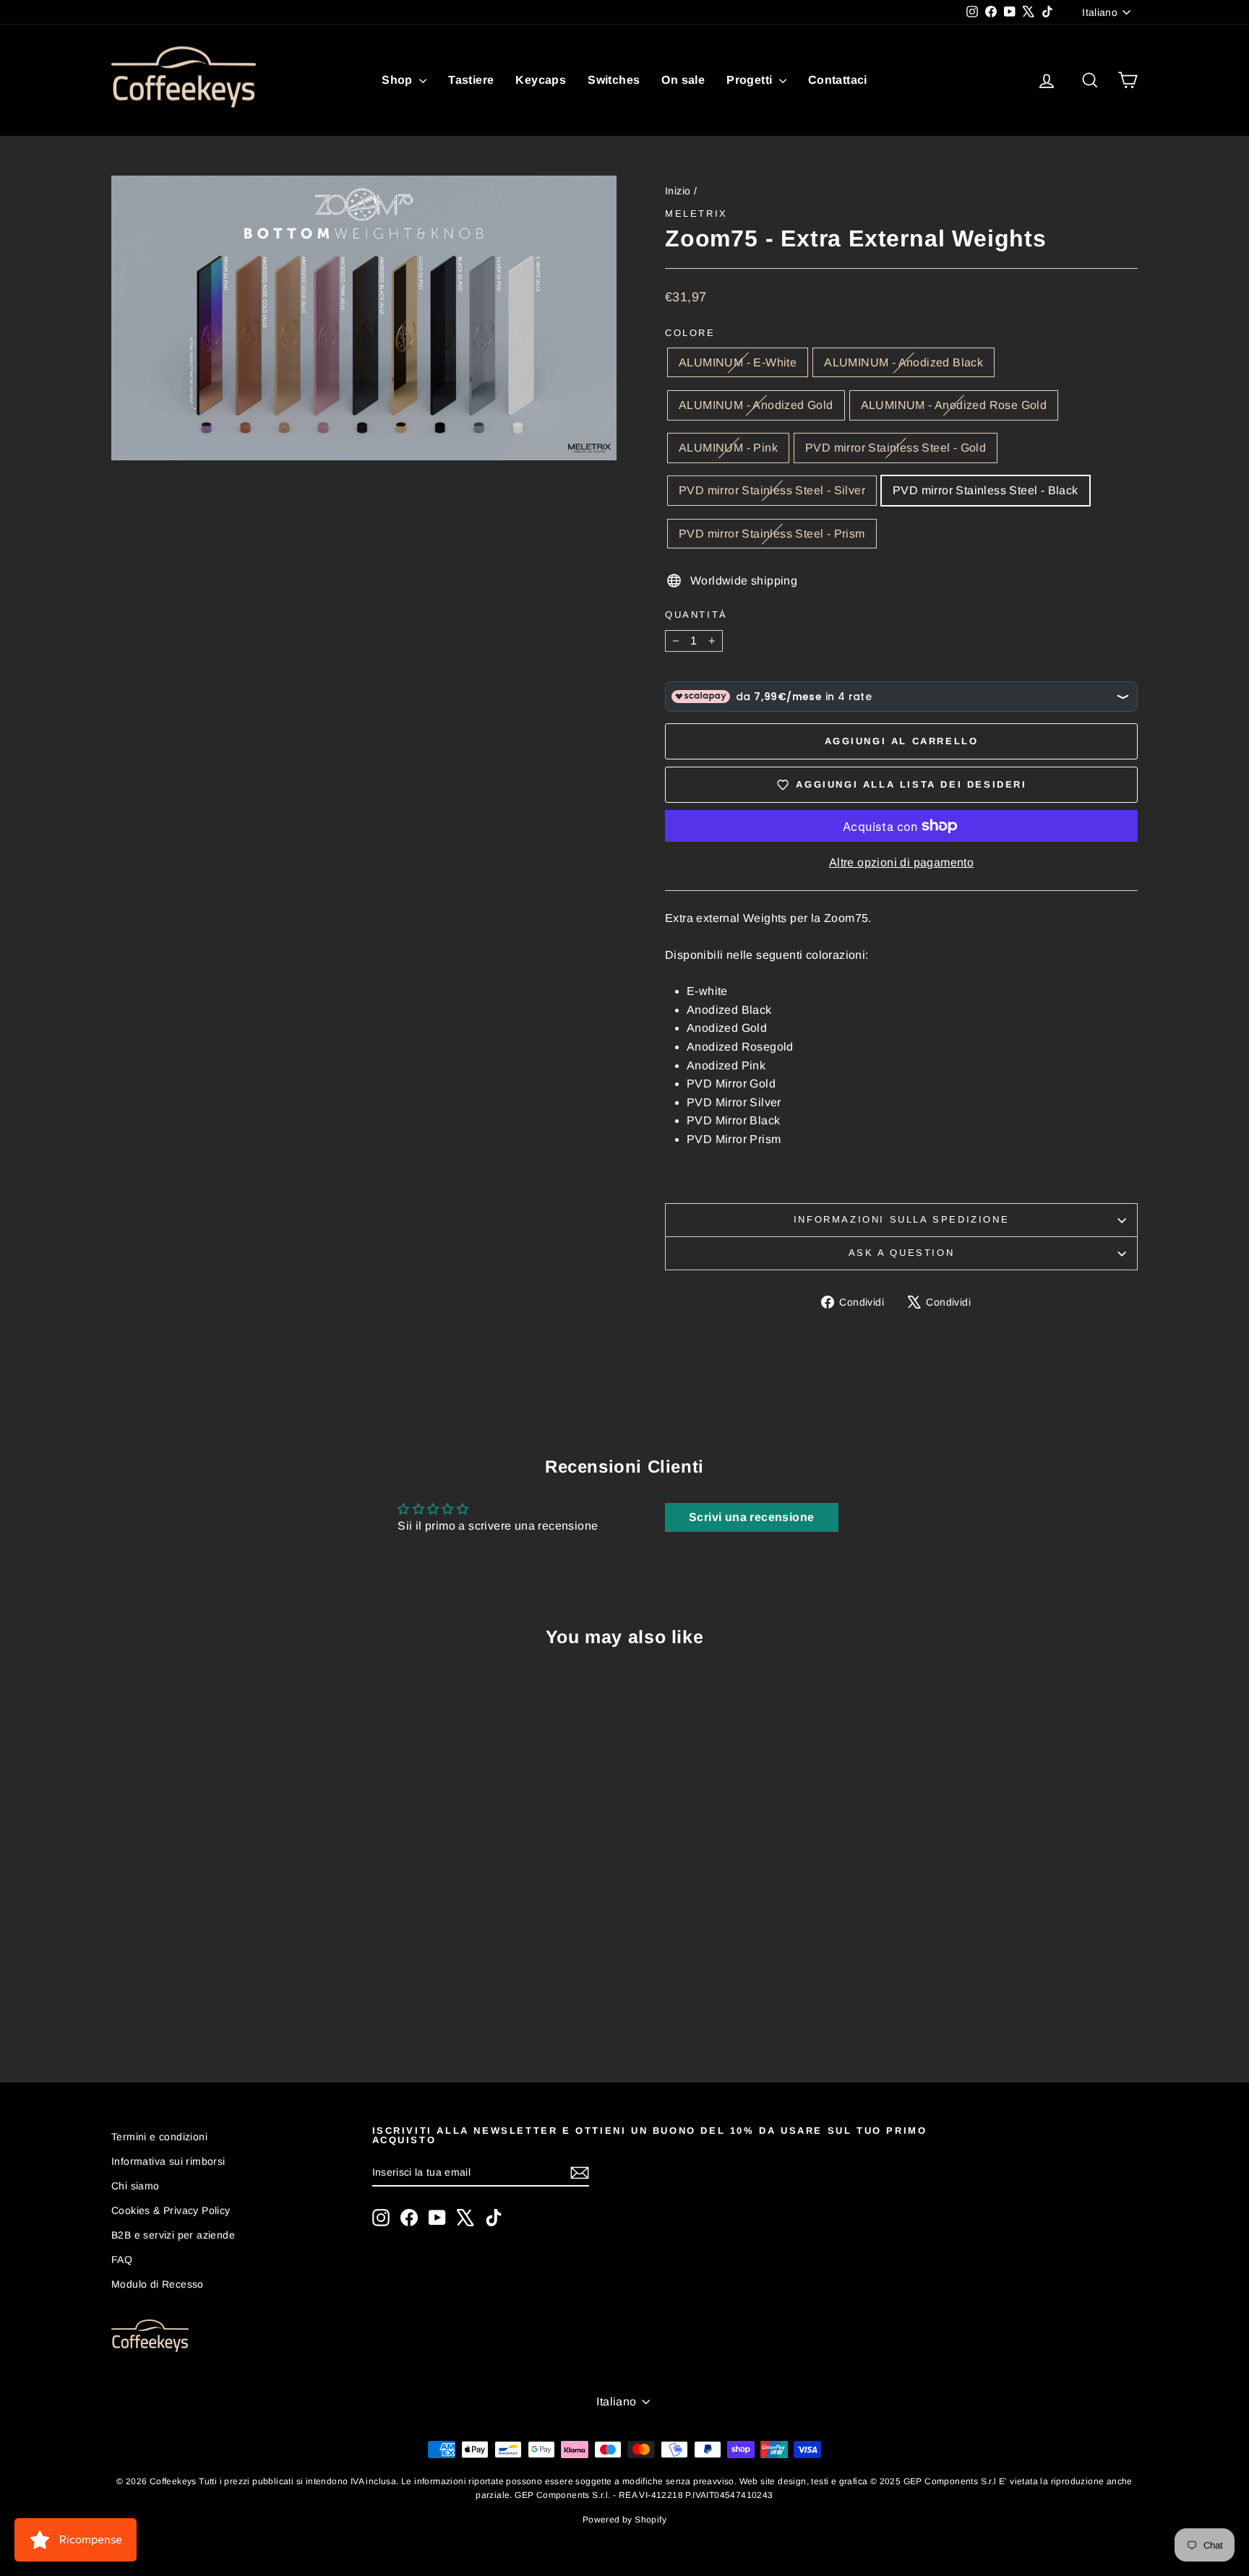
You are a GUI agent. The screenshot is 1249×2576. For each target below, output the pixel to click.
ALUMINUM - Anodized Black (904, 362)
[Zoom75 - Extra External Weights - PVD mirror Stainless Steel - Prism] (312, 1997)
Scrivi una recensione (751, 1517)
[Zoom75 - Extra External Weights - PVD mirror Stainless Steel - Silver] (273, 1997)
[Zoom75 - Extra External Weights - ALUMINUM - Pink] (234, 1997)
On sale (683, 80)
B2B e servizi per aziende (173, 2235)
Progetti (751, 80)
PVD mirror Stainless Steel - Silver (772, 490)
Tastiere (471, 80)
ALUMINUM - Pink (728, 448)
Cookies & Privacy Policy (171, 2210)
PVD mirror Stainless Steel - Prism (772, 534)
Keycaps (541, 80)
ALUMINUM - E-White (738, 362)
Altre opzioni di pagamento (901, 862)
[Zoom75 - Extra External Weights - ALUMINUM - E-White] (156, 1997)
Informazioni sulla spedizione (901, 1219)
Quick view (234, 1912)
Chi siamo (136, 2186)
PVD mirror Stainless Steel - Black (986, 490)
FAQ (122, 2260)
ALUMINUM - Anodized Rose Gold (954, 405)
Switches (614, 80)
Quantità (696, 615)
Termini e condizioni (159, 2137)
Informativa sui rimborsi (168, 2161)
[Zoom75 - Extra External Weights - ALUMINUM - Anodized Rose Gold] (214, 1997)
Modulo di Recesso (158, 2284)
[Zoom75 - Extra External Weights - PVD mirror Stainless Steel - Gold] (253, 1997)
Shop (399, 80)
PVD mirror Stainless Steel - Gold (896, 448)
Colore (690, 333)
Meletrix (696, 214)
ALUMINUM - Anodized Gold (756, 405)
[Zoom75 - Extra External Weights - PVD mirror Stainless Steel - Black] (292, 1997)
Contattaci (838, 80)
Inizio (678, 191)
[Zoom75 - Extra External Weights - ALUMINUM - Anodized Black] (175, 1997)
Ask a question (901, 1253)
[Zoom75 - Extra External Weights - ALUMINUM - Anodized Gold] (195, 1997)
